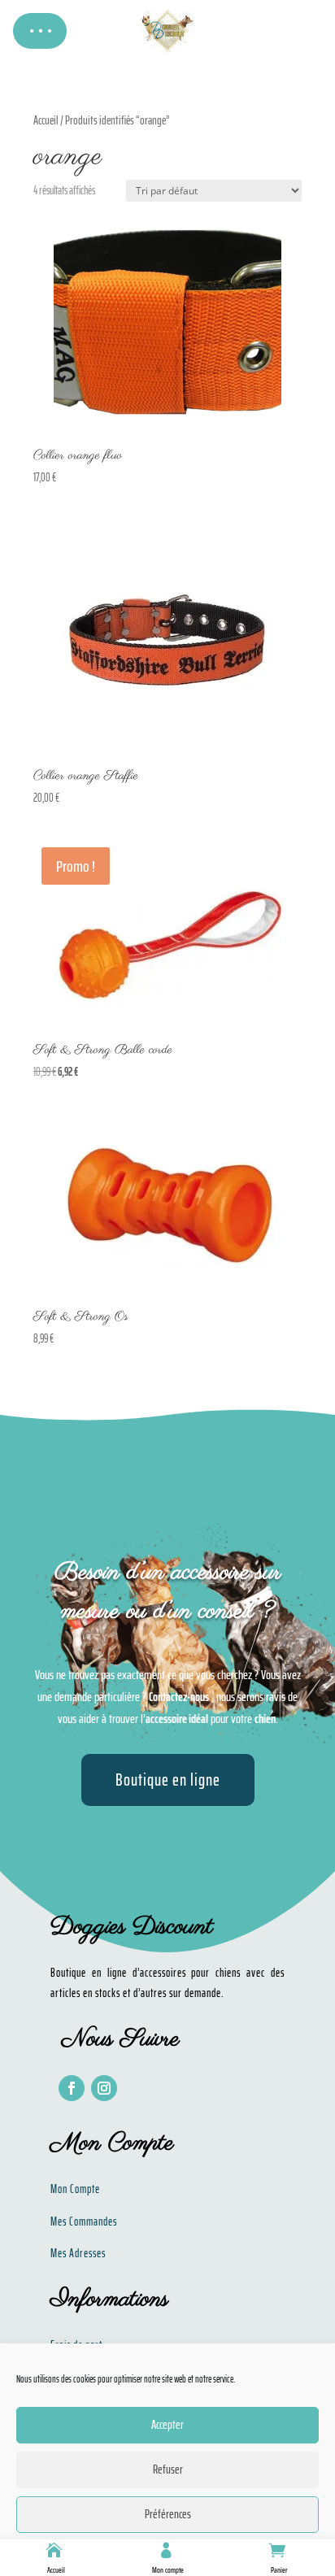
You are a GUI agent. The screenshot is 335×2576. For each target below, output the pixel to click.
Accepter (167, 2425)
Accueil (56, 2570)
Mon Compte (75, 2189)
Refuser (168, 2469)
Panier (279, 2570)
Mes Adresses (78, 2253)
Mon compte (168, 2570)
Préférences (168, 2514)
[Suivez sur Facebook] (72, 2088)
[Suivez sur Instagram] (104, 2088)
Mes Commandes (84, 2221)
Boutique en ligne (168, 1780)
